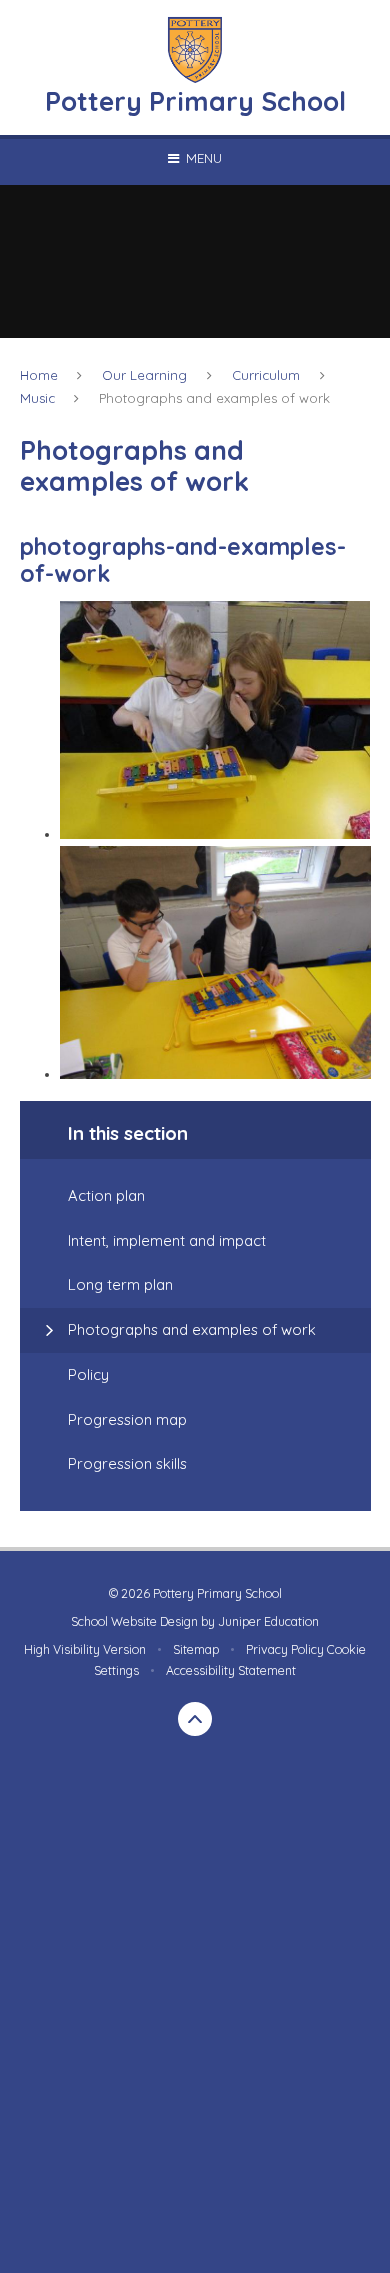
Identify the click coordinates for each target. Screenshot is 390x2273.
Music (37, 398)
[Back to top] (195, 1719)
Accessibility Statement (231, 1670)
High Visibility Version (85, 1649)
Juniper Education (268, 1621)
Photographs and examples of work (214, 398)
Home (39, 375)
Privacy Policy (285, 1649)
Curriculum (266, 375)
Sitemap (196, 1649)
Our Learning (144, 375)
